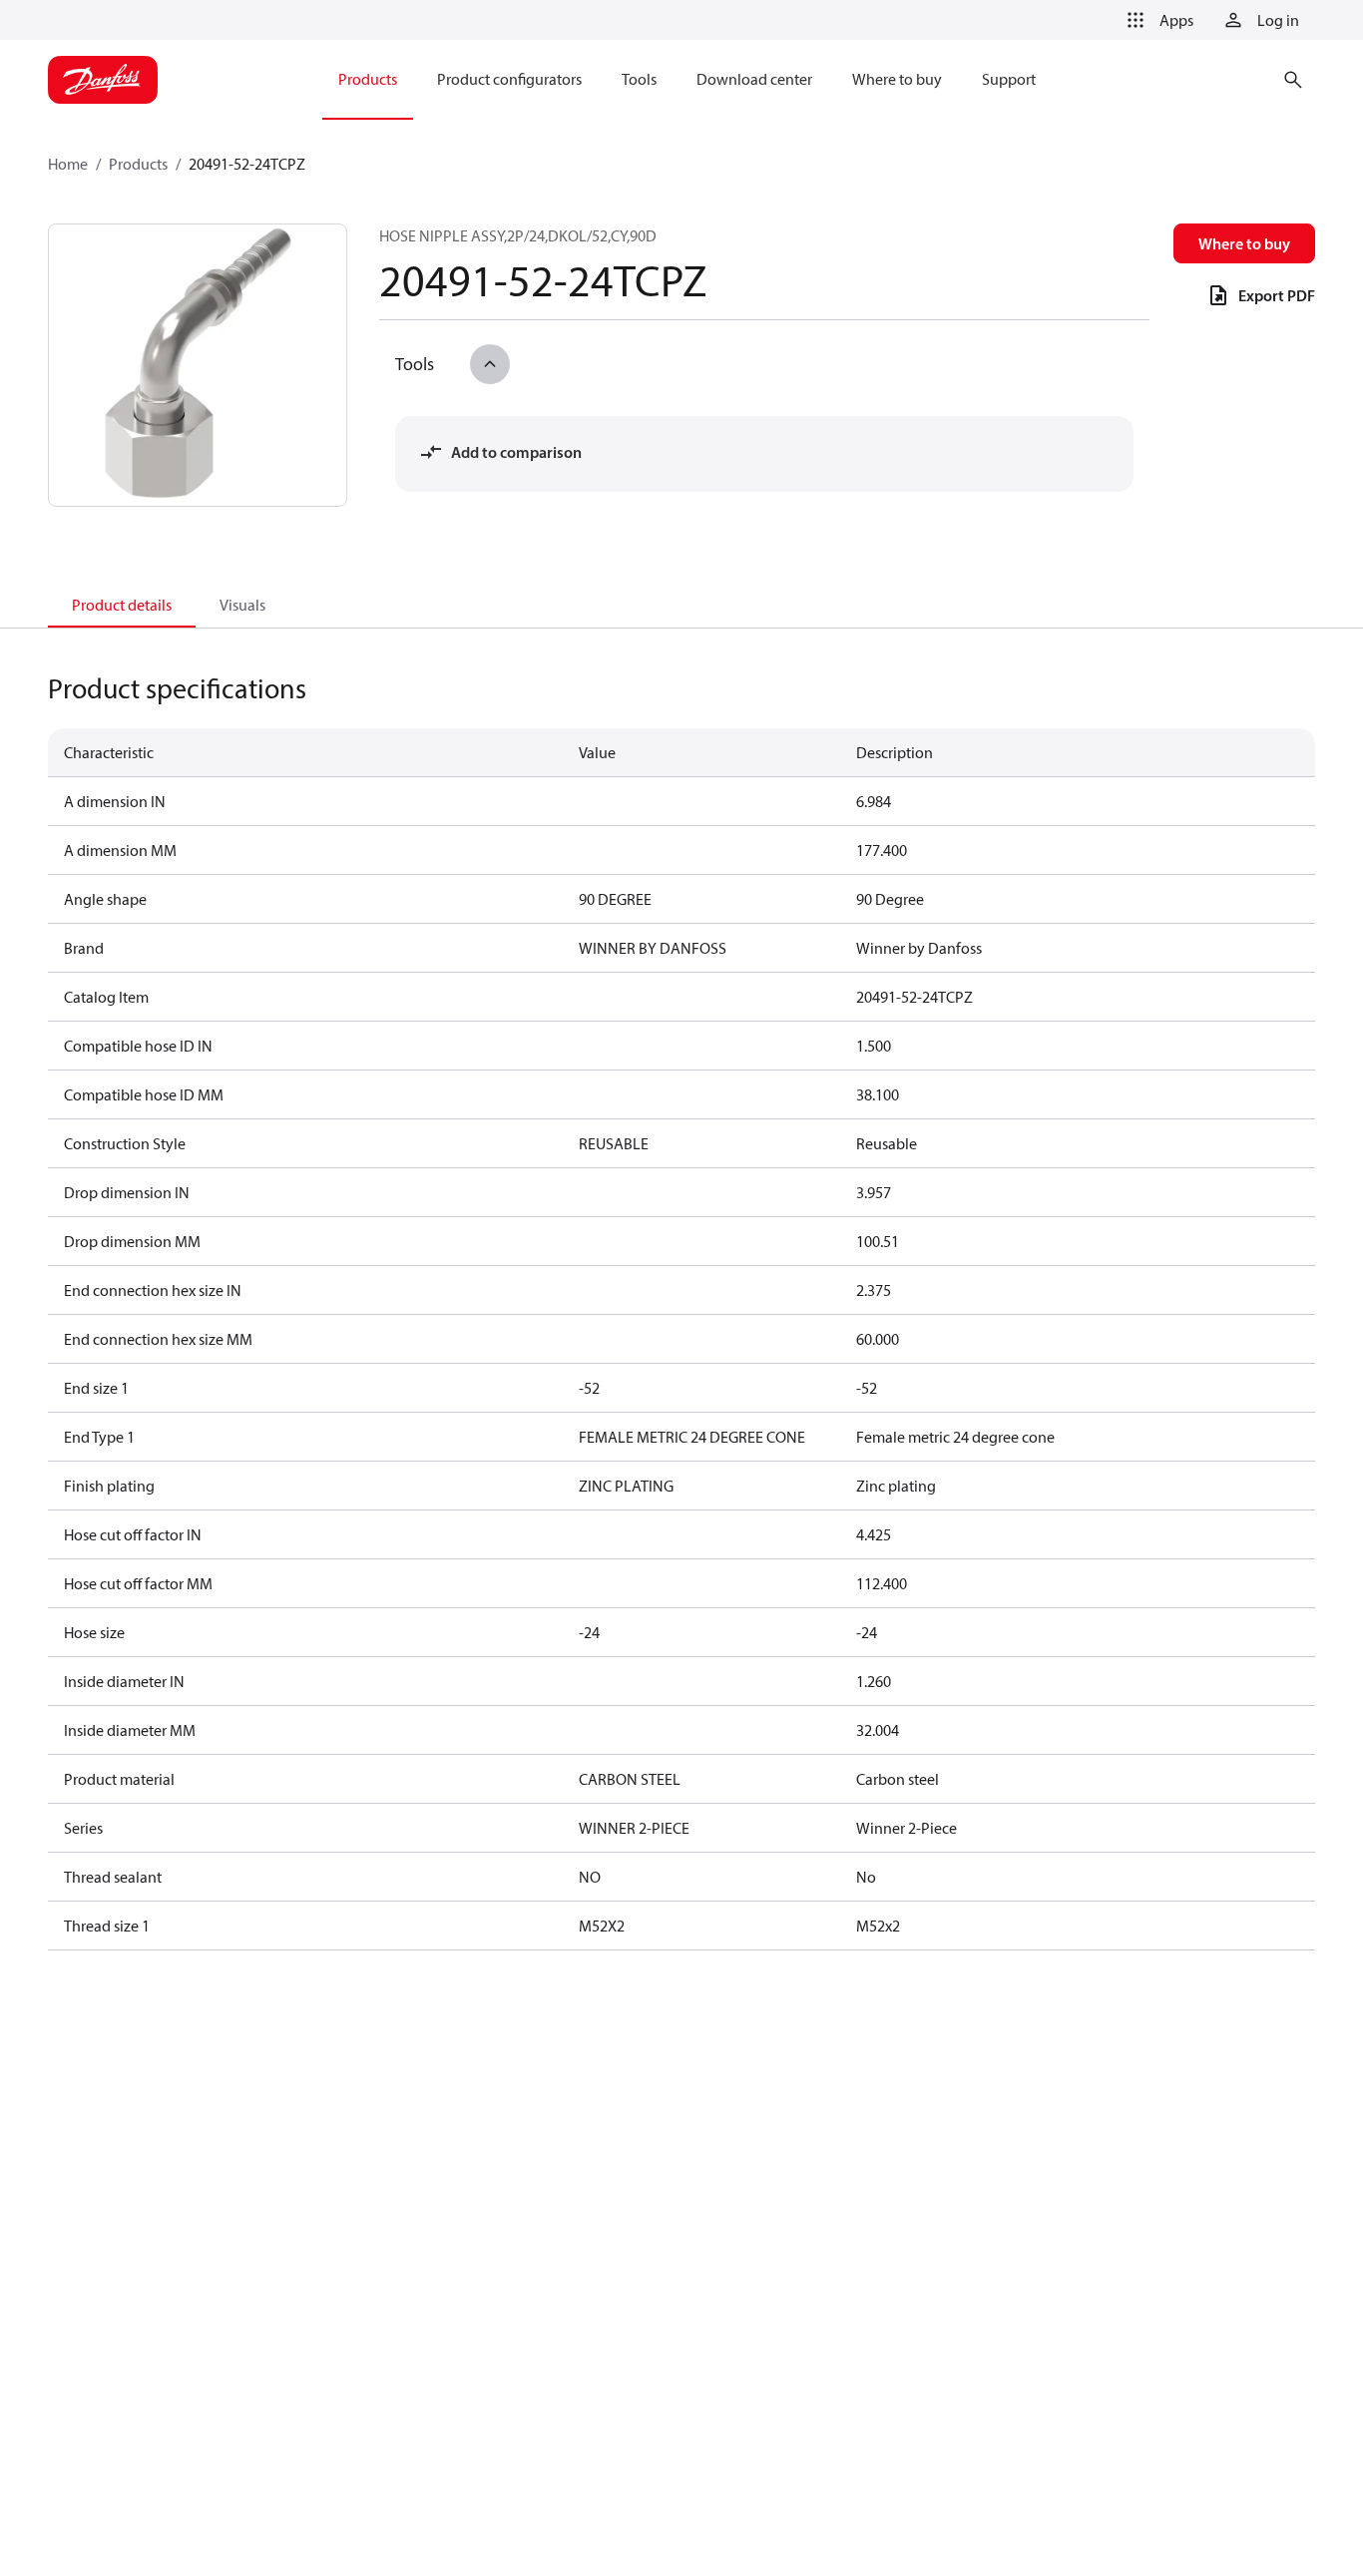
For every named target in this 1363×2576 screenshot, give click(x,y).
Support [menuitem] (1009, 79)
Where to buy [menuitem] (897, 79)
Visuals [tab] (242, 605)
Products (138, 164)
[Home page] (103, 80)
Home (68, 164)
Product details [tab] (122, 605)
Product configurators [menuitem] (509, 79)
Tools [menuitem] (639, 79)
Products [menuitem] (368, 79)
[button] (1156, 20)
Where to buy (1244, 243)
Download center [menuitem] (754, 79)
